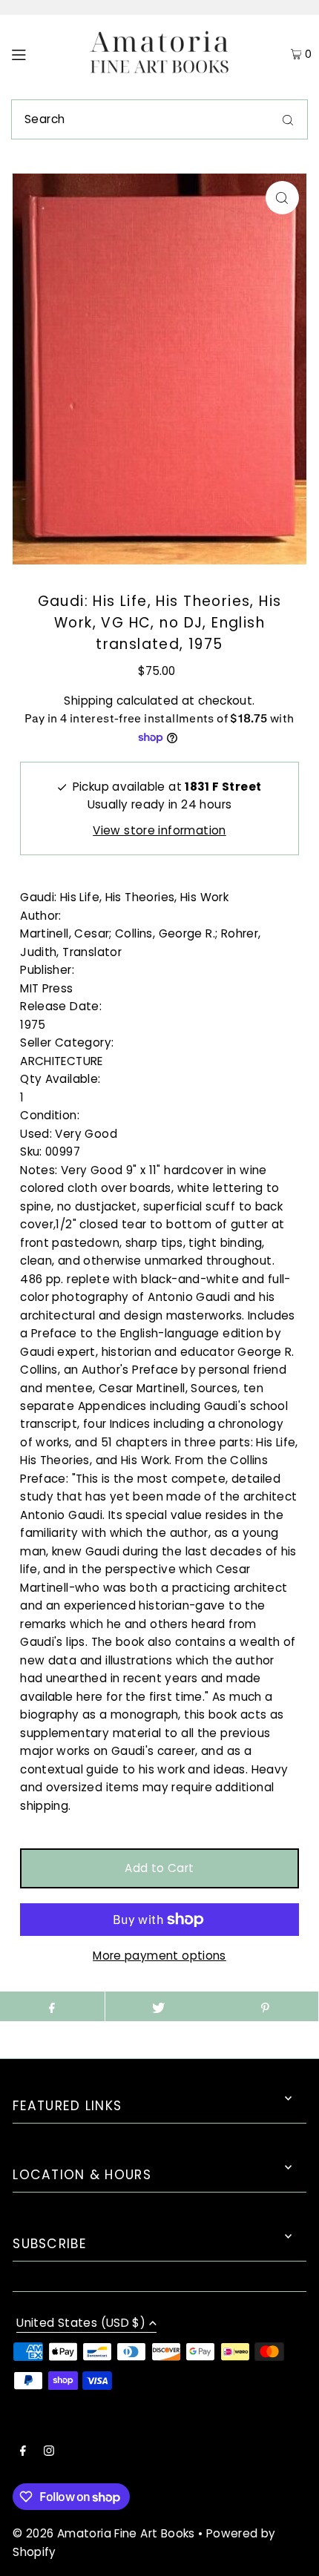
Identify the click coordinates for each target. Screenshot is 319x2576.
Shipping (88, 701)
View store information (159, 830)
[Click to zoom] (282, 198)
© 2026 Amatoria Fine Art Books (103, 2533)
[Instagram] (49, 2452)
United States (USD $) (81, 2324)
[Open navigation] (39, 53)
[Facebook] (23, 2452)
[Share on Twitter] (158, 2006)
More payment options (159, 1956)
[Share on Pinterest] (264, 2006)
